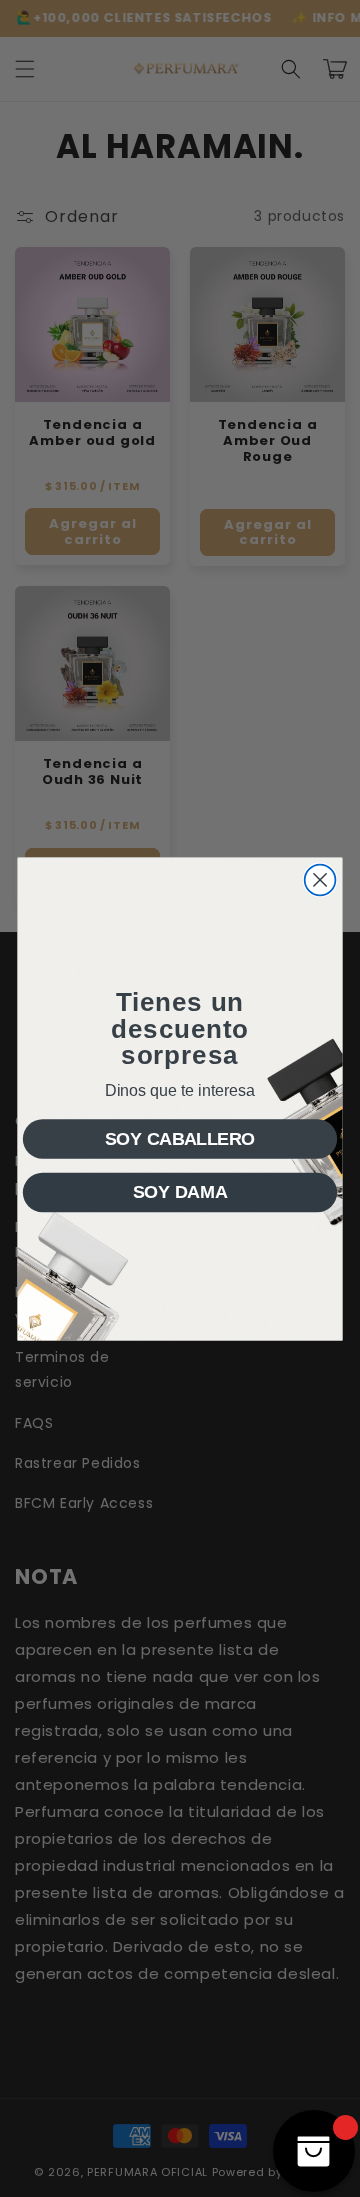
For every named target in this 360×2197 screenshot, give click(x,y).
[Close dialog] (320, 879)
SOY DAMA (180, 1191)
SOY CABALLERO (180, 1138)
